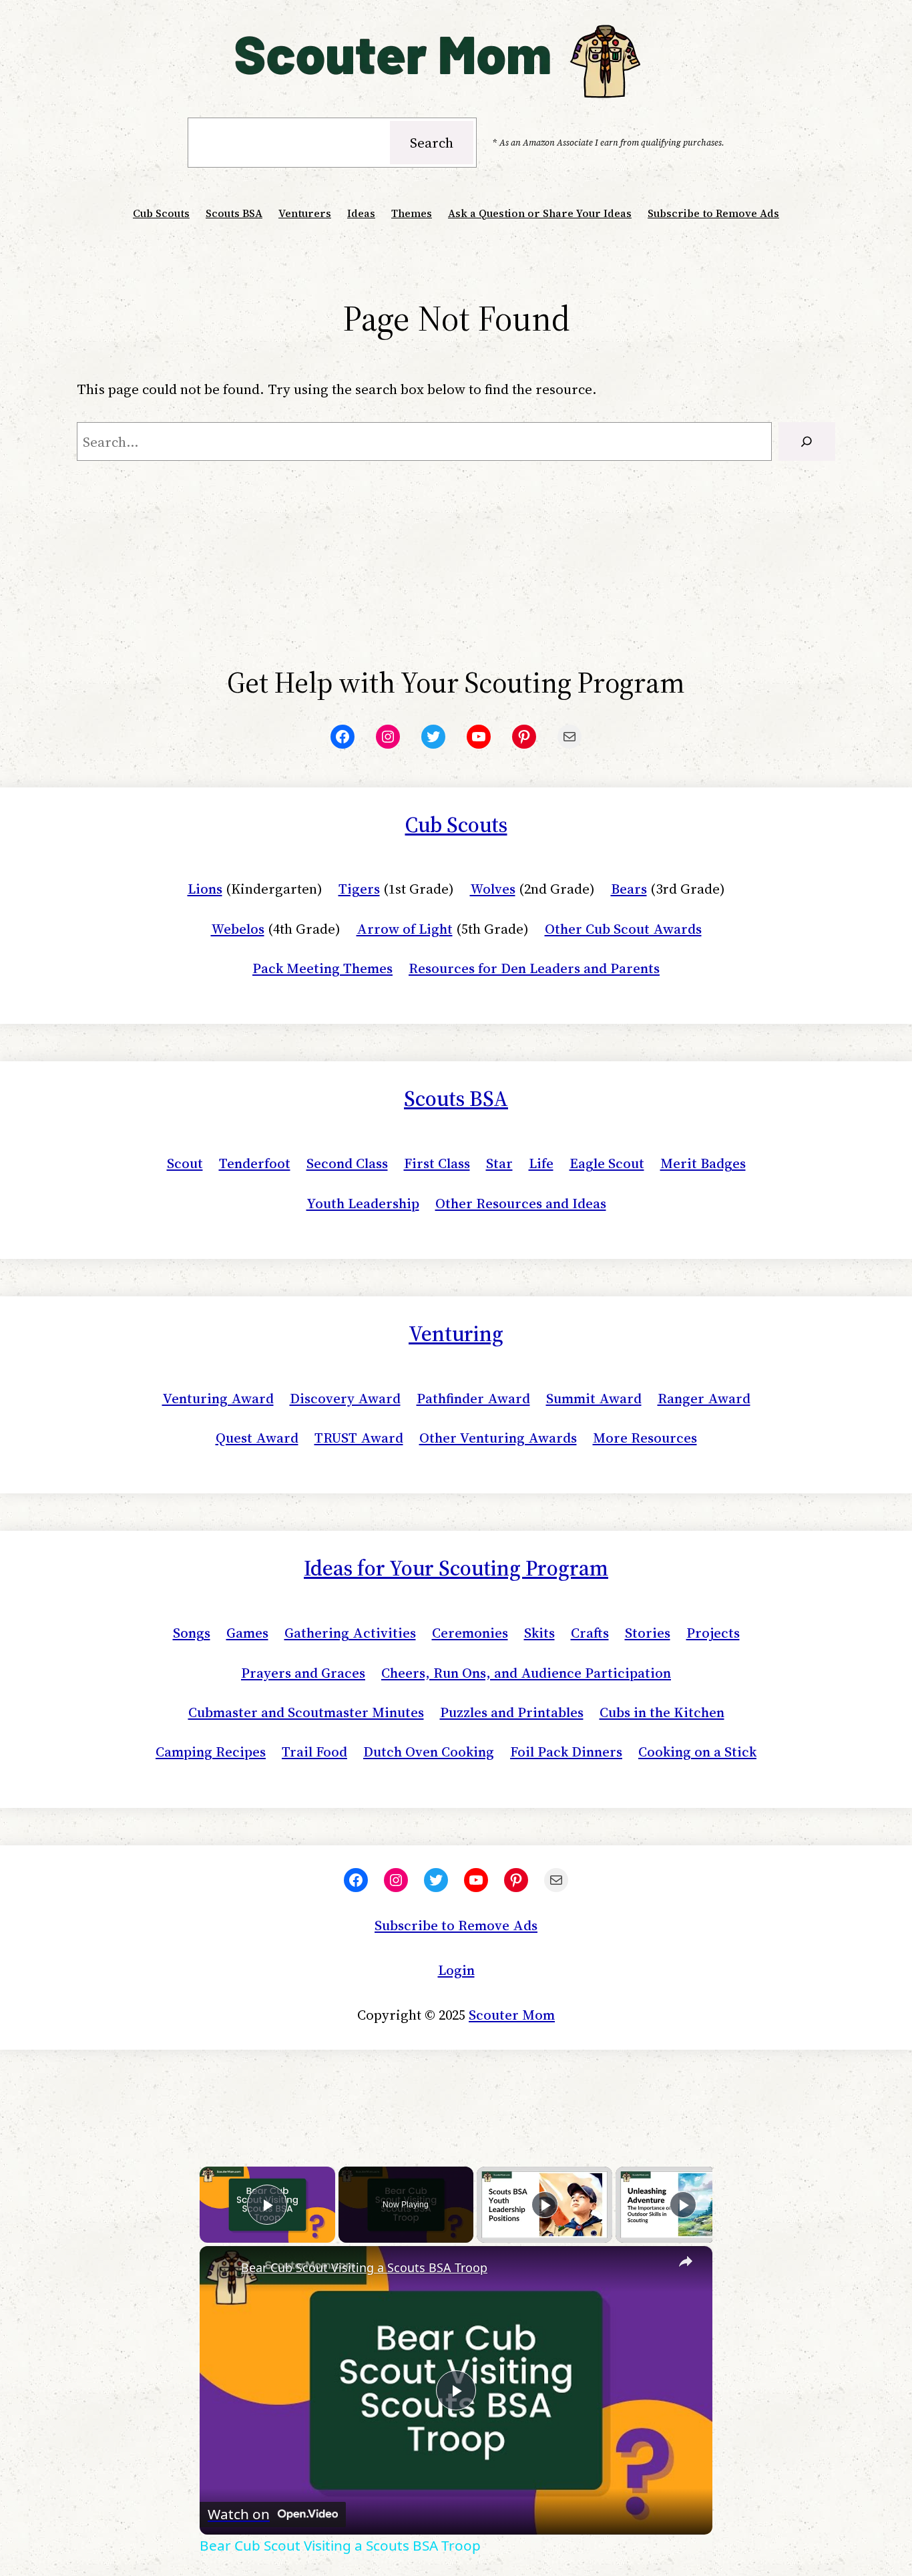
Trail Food (314, 1752)
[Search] (807, 441)
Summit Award (594, 1398)
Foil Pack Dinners (566, 1752)
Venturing (456, 1334)
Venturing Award (218, 1398)
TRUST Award (359, 1438)
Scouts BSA (456, 1099)
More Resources (645, 1438)
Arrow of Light (405, 929)
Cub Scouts (456, 825)
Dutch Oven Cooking (429, 1752)
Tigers (359, 889)
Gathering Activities (350, 1633)
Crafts (590, 1633)
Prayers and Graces (303, 1673)
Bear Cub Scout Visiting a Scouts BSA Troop (364, 2267)
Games (247, 1633)
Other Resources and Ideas (521, 1203)
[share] (686, 2261)
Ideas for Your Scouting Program (456, 1568)
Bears (629, 889)
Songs (192, 1633)
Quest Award (257, 1438)
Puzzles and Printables (512, 1712)
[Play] (545, 2205)
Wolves (493, 889)
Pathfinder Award (473, 1398)
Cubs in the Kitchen (662, 1712)
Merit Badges (703, 1163)
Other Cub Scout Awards (623, 929)
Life (541, 1163)
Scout (185, 1163)
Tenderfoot (255, 1163)
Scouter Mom (512, 2015)
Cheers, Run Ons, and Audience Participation (526, 1673)
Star (499, 1163)
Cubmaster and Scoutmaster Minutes (306, 1712)
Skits (539, 1633)
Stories (648, 1633)
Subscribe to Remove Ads (456, 1925)
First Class (437, 1163)
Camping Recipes (211, 1752)
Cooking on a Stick (697, 1752)
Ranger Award (704, 1398)
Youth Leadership (363, 1203)
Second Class (347, 1163)
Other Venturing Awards (498, 1438)
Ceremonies (470, 1633)
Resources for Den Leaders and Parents (534, 968)
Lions (205, 889)
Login (456, 1970)
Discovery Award (345, 1398)
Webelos (238, 929)
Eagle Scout (607, 1163)
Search (432, 143)
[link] (221, 2267)
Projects (713, 1633)
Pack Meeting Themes (322, 968)
